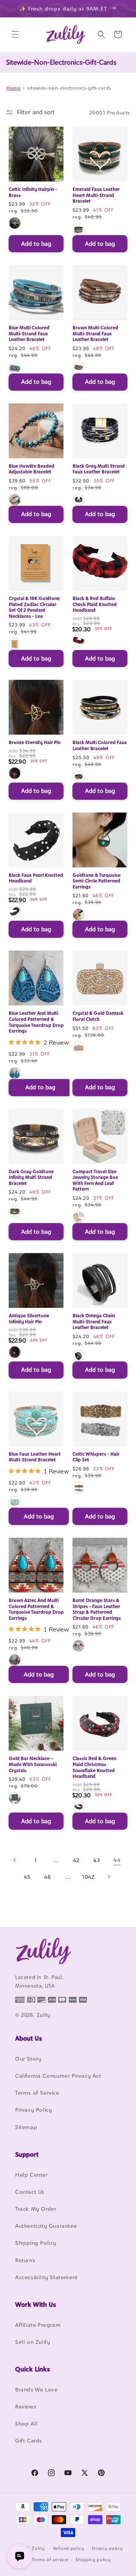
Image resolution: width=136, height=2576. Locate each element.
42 (76, 1860)
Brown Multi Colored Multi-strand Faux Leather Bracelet (95, 333)
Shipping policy (93, 2560)
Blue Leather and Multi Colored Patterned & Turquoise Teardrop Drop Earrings (36, 1022)
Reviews (26, 2406)
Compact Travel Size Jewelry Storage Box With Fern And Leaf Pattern (95, 1180)
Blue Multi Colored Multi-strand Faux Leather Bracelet (29, 333)
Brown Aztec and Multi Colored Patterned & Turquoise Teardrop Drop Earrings (36, 1609)
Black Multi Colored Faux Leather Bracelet (100, 745)
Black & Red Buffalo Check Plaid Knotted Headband (95, 604)
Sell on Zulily (32, 2342)
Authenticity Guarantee (46, 2226)
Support (27, 2154)
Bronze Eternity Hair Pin (35, 742)
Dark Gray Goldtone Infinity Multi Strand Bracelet (31, 1177)
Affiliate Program (38, 2325)
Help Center (32, 2175)
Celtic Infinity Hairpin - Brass (33, 192)
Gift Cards (29, 2440)
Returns (25, 2260)
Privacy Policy (33, 2110)
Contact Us (30, 2192)
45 (27, 1877)
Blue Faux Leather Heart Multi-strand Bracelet (35, 1457)
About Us (29, 2038)
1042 (88, 1877)
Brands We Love (36, 2389)
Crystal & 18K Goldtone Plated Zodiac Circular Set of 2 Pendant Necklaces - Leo (34, 607)
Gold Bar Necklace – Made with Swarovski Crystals (33, 1764)
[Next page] (109, 1877)
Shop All (26, 2423)
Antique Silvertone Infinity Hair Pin (29, 1319)
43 (97, 1860)
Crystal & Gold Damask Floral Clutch (98, 1016)
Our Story (28, 2059)
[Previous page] (15, 1860)
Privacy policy (107, 2548)
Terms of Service (37, 2093)
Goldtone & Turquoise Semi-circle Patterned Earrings (97, 881)
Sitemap (26, 2127)
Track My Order (36, 2209)
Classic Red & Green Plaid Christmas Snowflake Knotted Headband (94, 1767)
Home (13, 88)
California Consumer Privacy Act (58, 2076)
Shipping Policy (36, 2243)
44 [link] (117, 1860)
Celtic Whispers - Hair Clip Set (96, 1457)
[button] (15, 34)
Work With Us (36, 2305)
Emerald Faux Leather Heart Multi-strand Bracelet (96, 195)
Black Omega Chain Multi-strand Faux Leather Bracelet (94, 1321)
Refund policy (69, 2548)
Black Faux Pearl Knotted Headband (36, 878)
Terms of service (50, 2560)
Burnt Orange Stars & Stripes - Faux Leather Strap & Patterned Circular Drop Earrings (97, 1609)
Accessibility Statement (46, 2277)
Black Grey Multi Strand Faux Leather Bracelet (99, 469)
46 (47, 1877)
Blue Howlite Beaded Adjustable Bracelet (32, 469)
